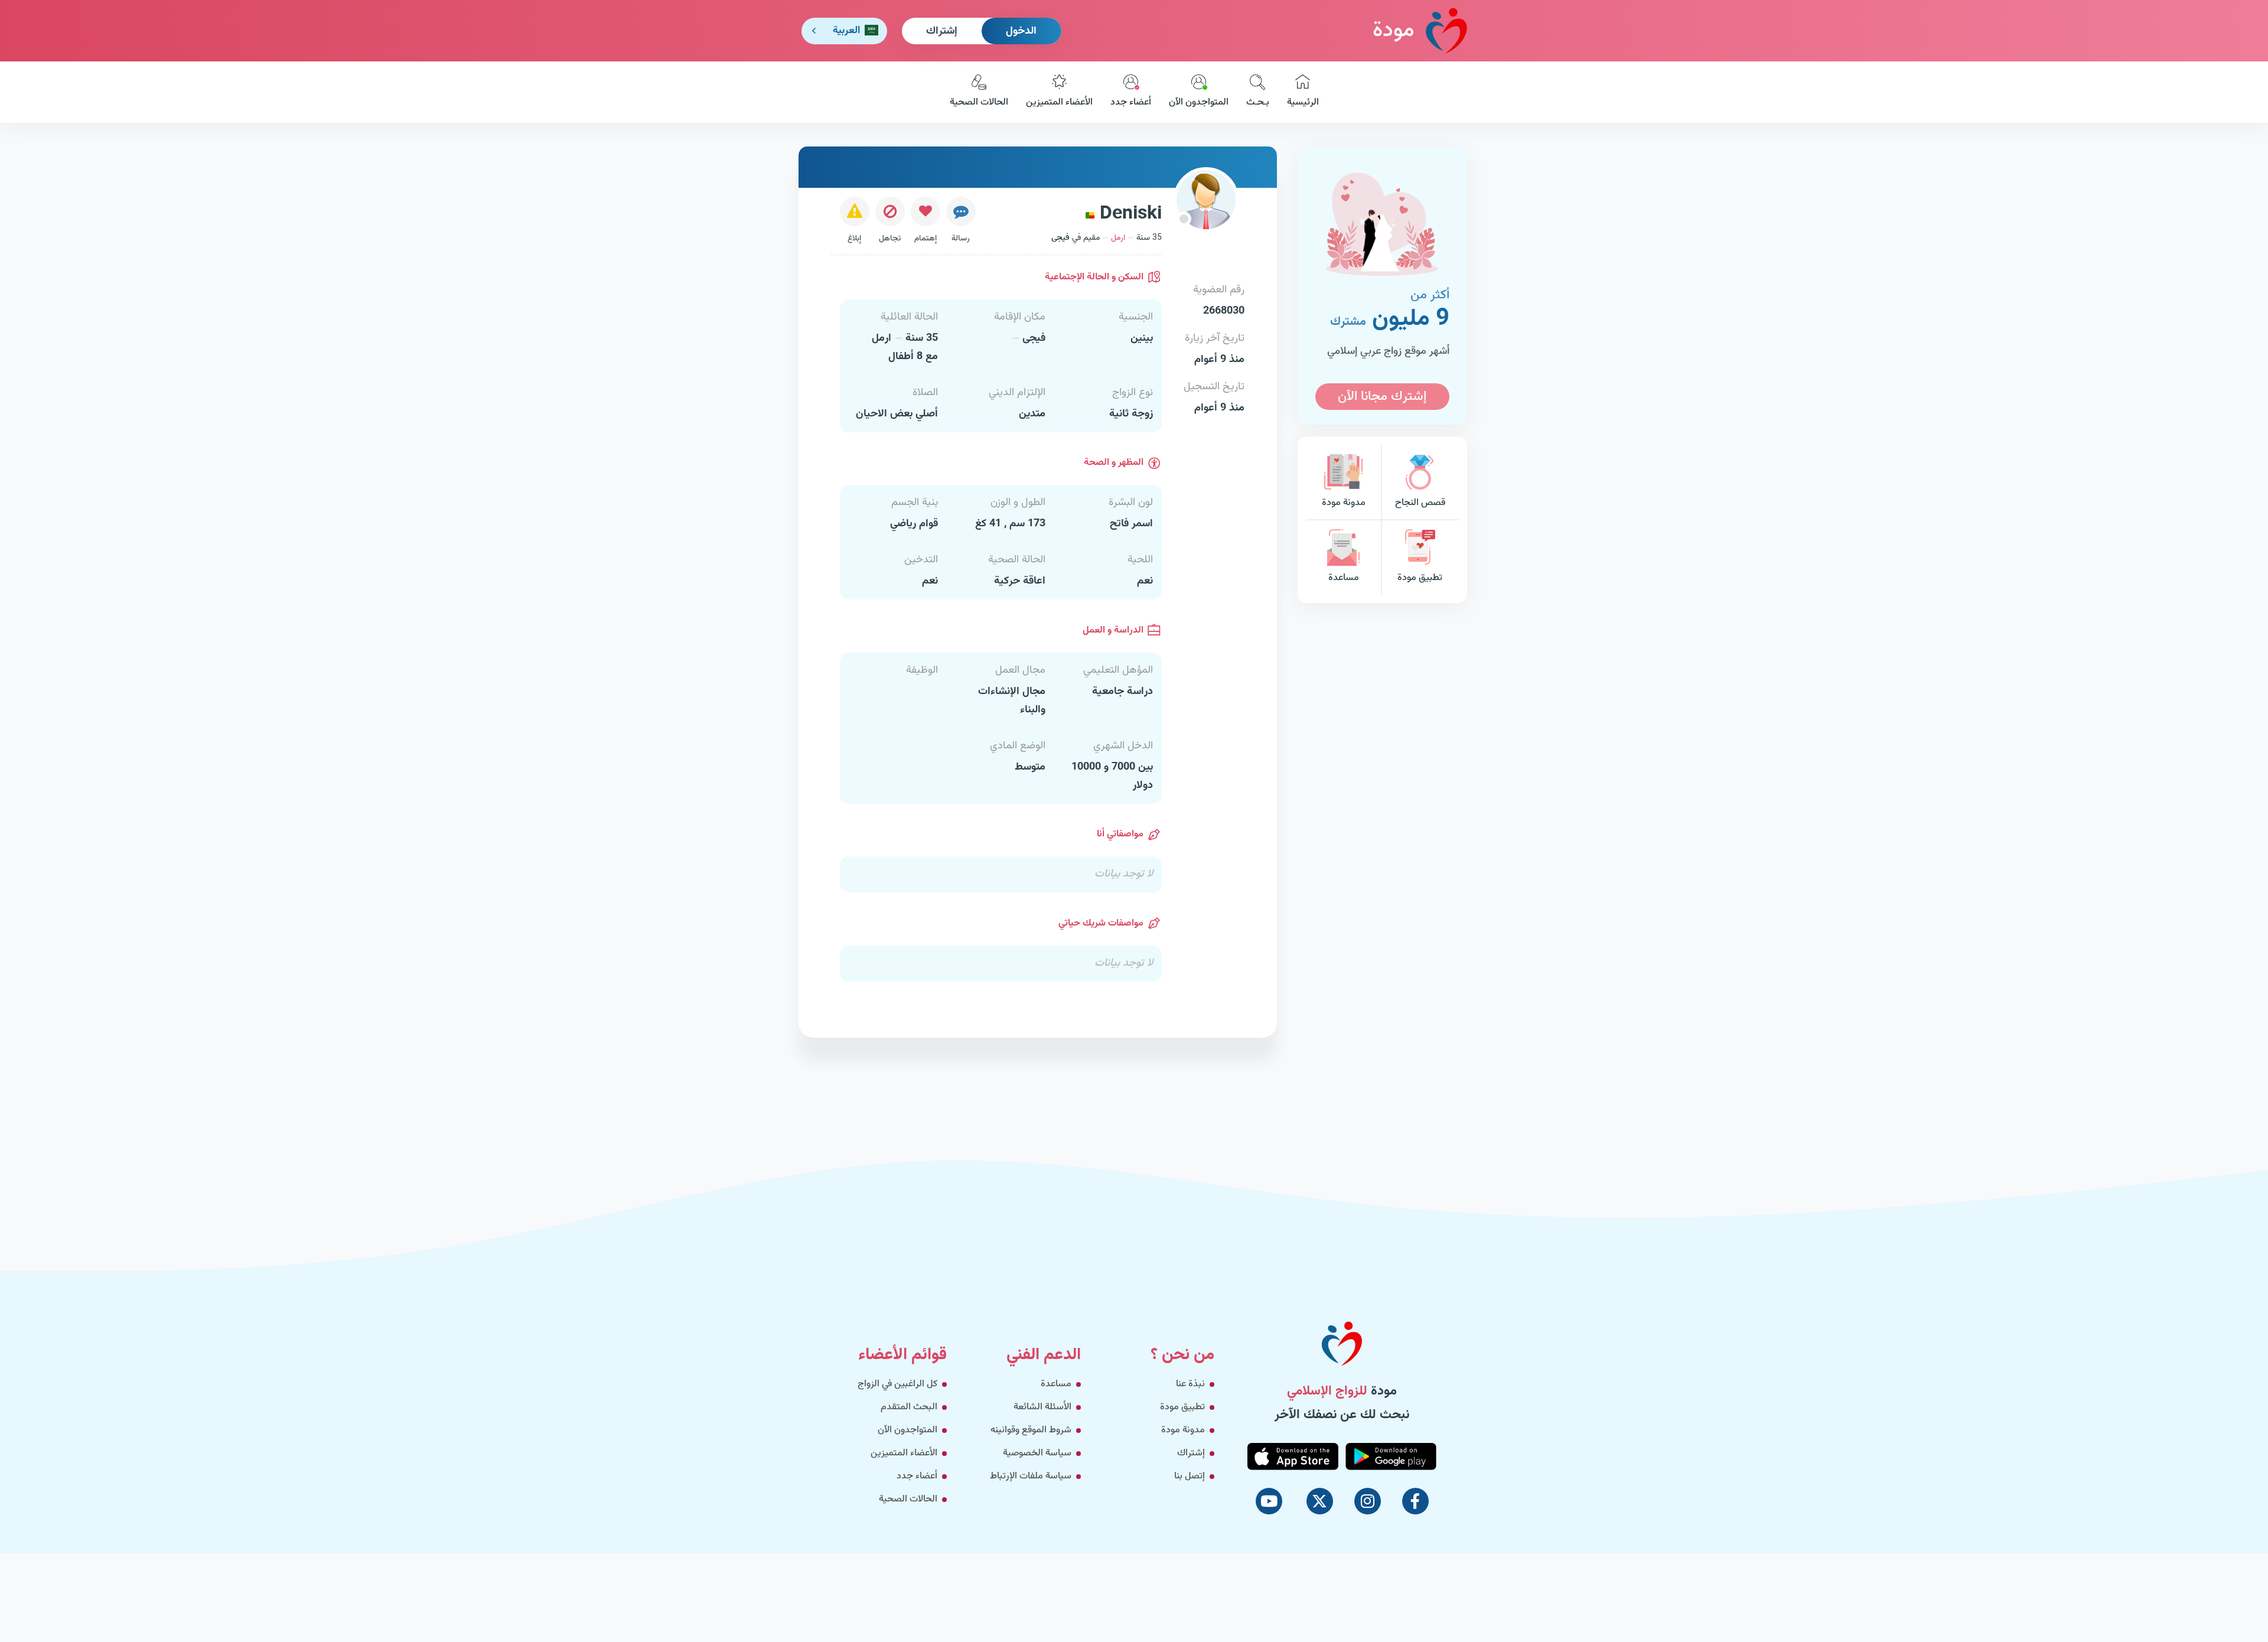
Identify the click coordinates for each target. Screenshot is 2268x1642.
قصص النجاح (1420, 503)
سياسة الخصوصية (1037, 1453)
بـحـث (1258, 102)
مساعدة (1344, 578)
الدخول (1021, 31)
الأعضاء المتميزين (1059, 102)
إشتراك (942, 31)
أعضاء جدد (1131, 102)
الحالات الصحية (979, 102)
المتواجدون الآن (1199, 102)
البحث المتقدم (909, 1407)
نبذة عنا (1190, 1384)
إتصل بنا (1190, 1476)
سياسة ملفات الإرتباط (1031, 1476)
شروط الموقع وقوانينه (1031, 1430)
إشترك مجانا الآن (1382, 397)
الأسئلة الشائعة (1042, 1407)
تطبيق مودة (1420, 578)
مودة (1393, 31)
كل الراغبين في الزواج (897, 1384)
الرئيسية (1303, 102)
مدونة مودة (1344, 503)
